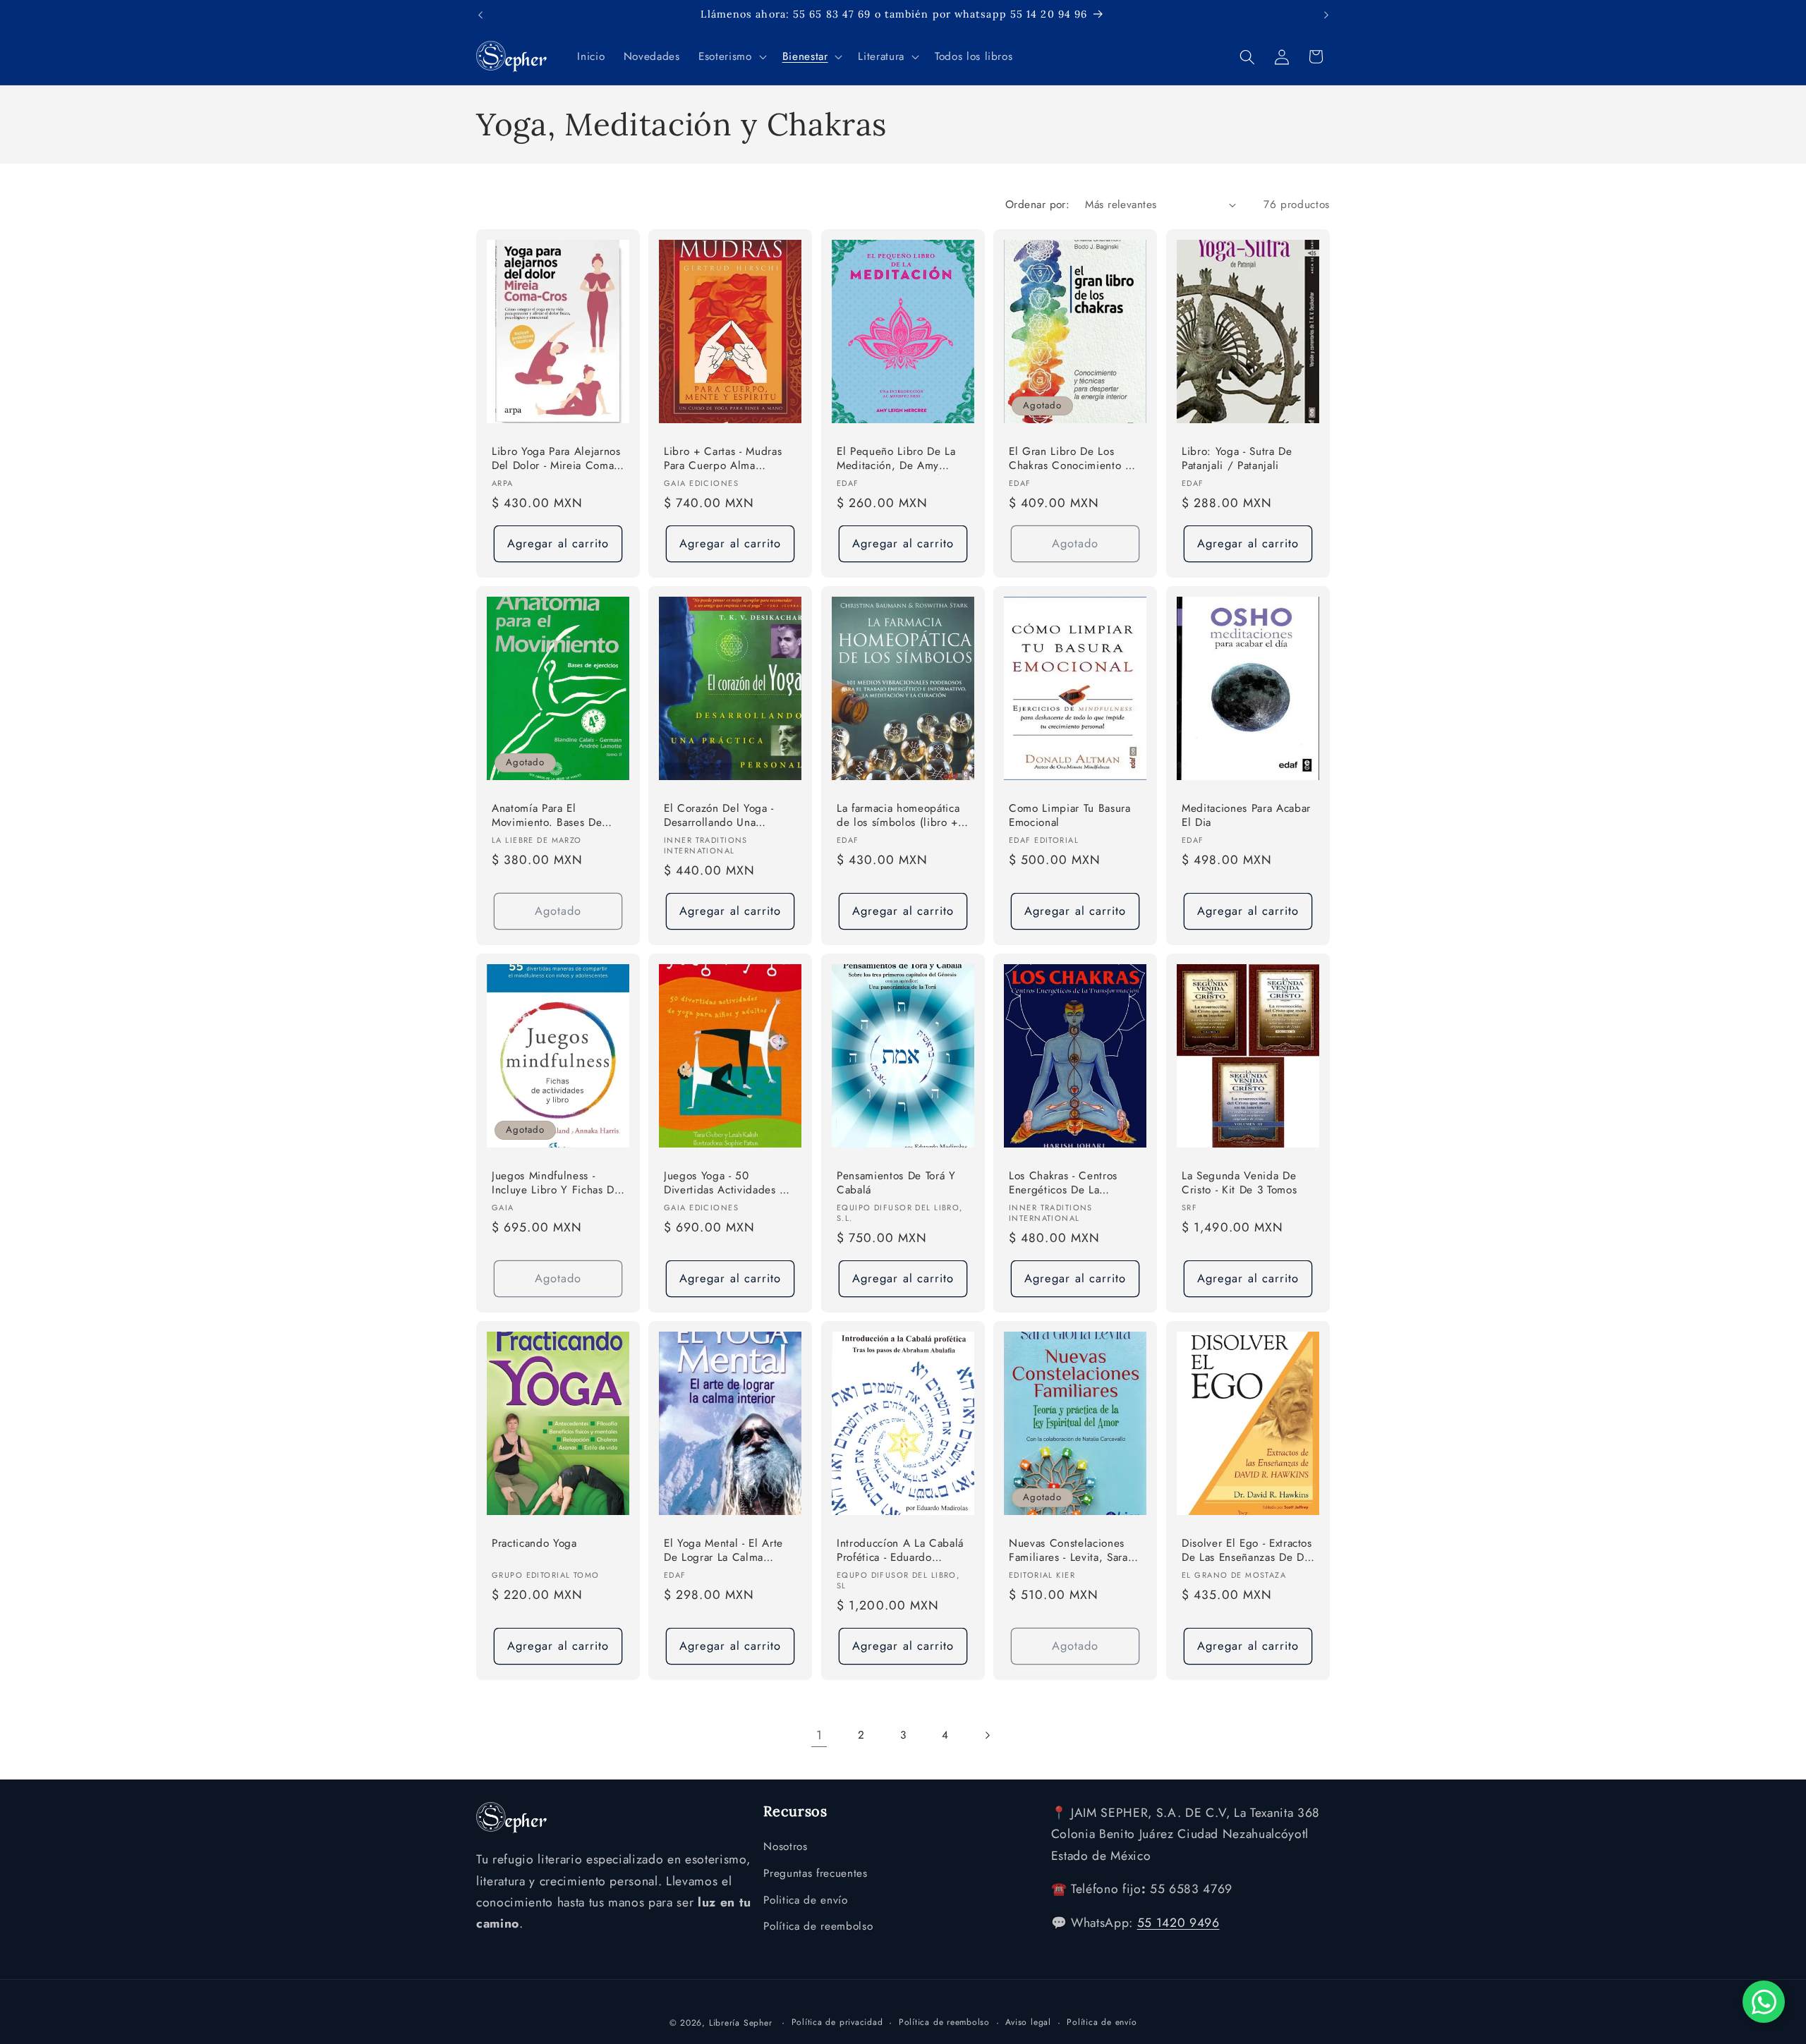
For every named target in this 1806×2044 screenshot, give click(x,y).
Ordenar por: (1037, 205)
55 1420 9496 (1178, 1923)
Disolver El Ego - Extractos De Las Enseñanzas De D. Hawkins (1247, 1551)
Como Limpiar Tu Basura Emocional (1070, 816)
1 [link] (819, 1735)
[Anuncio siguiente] (1326, 15)
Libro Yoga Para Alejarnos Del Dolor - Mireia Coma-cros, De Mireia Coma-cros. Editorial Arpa (556, 460)
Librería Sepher (741, 2022)
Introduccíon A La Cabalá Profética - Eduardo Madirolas (900, 1551)
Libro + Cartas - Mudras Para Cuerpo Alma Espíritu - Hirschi (723, 460)
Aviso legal (1028, 2021)
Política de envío (1102, 2021)
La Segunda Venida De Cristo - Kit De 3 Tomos (1239, 1182)
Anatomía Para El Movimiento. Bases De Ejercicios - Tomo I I (547, 816)
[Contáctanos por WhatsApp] (1764, 2002)
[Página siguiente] (987, 1735)
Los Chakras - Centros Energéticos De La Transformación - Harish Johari (1067, 1183)
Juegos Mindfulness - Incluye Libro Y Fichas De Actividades (556, 1183)
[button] (731, 57)
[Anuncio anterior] (480, 15)
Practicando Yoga (534, 1543)
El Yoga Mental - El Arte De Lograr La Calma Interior (723, 1551)
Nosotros (785, 1847)
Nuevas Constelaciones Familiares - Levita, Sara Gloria (1068, 1551)
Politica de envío (805, 1900)
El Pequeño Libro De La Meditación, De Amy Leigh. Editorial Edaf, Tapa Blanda (903, 460)
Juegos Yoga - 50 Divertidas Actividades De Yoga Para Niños (729, 1183)
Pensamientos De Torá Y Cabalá (896, 1182)
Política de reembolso (818, 1927)
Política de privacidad (837, 2021)
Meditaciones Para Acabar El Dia (1246, 816)
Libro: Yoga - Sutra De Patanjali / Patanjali (1237, 459)
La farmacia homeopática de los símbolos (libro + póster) (898, 816)
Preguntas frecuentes (815, 1873)
